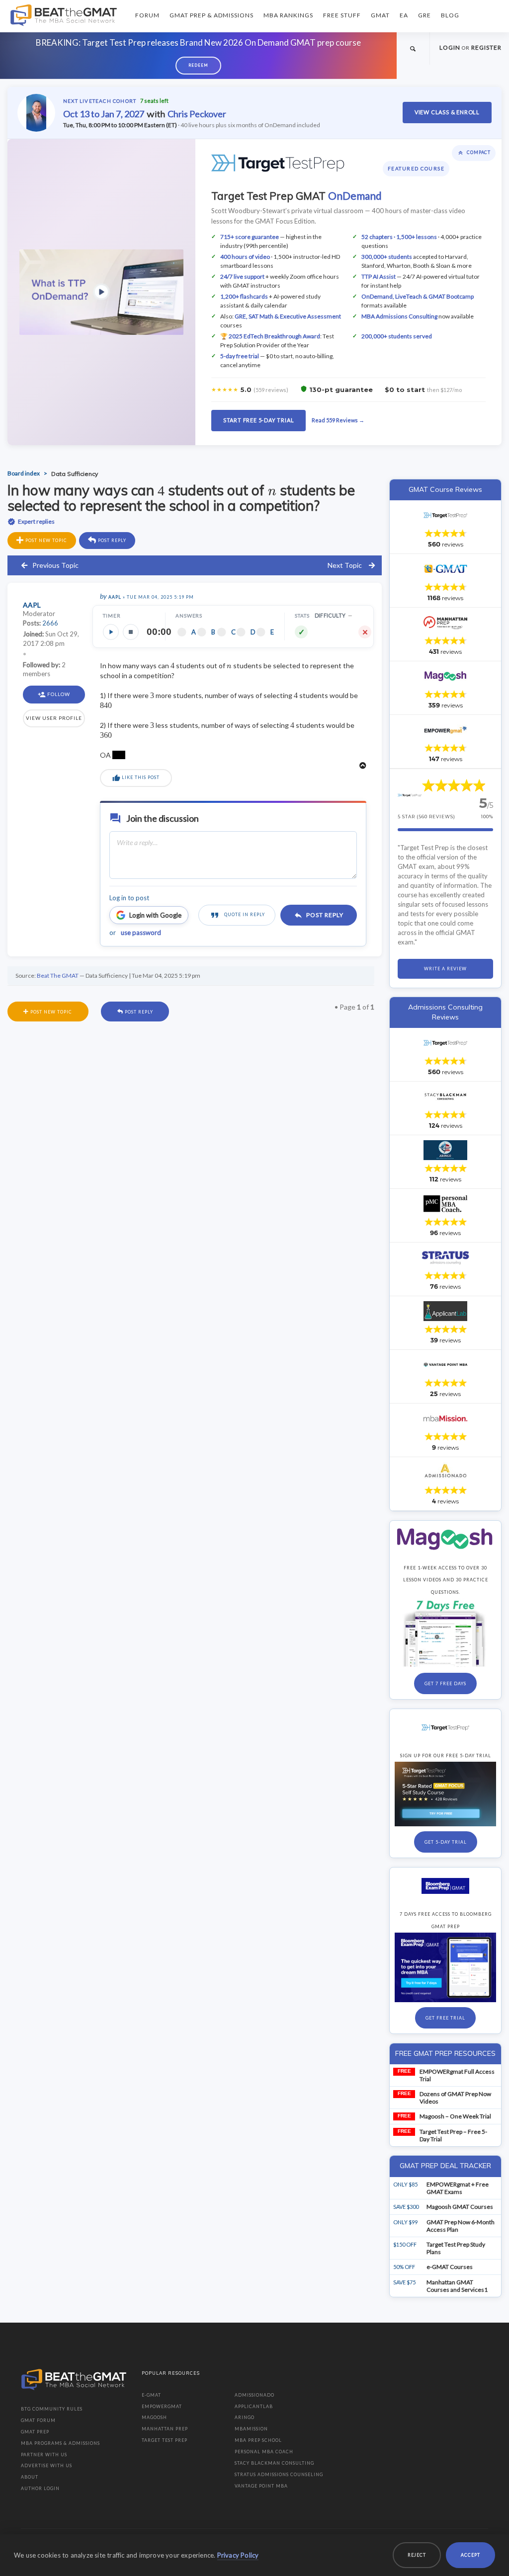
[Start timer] (111, 632)
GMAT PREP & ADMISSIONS (212, 15)
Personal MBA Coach (264, 2452)
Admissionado (254, 2395)
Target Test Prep (165, 2440)
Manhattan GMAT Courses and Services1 (457, 2286)
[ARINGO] (445, 1150)
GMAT (380, 15)
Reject (417, 2555)
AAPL (115, 597)
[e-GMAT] (445, 569)
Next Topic (345, 565)
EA (404, 15)
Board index (24, 473)
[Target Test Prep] (445, 515)
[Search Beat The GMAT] (413, 48)
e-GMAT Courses (450, 2267)
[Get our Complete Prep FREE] (445, 1886)
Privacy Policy (238, 2555)
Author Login (40, 2488)
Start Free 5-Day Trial (259, 420)
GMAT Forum (38, 2420)
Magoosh (154, 2417)
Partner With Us (44, 2455)
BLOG (450, 15)
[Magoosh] (445, 676)
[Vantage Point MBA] (445, 1365)
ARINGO (245, 2417)
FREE (404, 2071)
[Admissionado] (445, 1472)
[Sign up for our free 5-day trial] (445, 1727)
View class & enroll (447, 112)
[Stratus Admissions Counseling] (445, 1257)
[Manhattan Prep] (445, 623)
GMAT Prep (35, 2432)
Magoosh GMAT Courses (460, 2207)
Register (486, 47)
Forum (147, 15)
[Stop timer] (131, 632)
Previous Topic (55, 565)
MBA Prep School (258, 2440)
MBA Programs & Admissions (60, 2443)
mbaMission (251, 2429)
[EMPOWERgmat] (445, 730)
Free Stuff (342, 15)
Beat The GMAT (58, 976)
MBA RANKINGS (288, 15)
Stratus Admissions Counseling (279, 2474)
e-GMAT (151, 2395)
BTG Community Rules (52, 2409)
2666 (50, 623)
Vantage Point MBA (261, 2486)
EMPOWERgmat (162, 2406)
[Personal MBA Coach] (445, 1204)
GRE (424, 15)
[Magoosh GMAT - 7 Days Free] (445, 1539)
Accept (470, 2555)
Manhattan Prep (165, 2429)
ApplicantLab (254, 2406)
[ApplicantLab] (445, 1311)
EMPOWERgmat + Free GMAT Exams (458, 2188)
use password (141, 933)
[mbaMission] (445, 1418)
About (30, 2477)
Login (450, 47)
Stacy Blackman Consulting (274, 2463)
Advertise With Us (46, 2465)
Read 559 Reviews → (338, 420)
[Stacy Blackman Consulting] (445, 1096)
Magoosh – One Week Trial (455, 2116)
